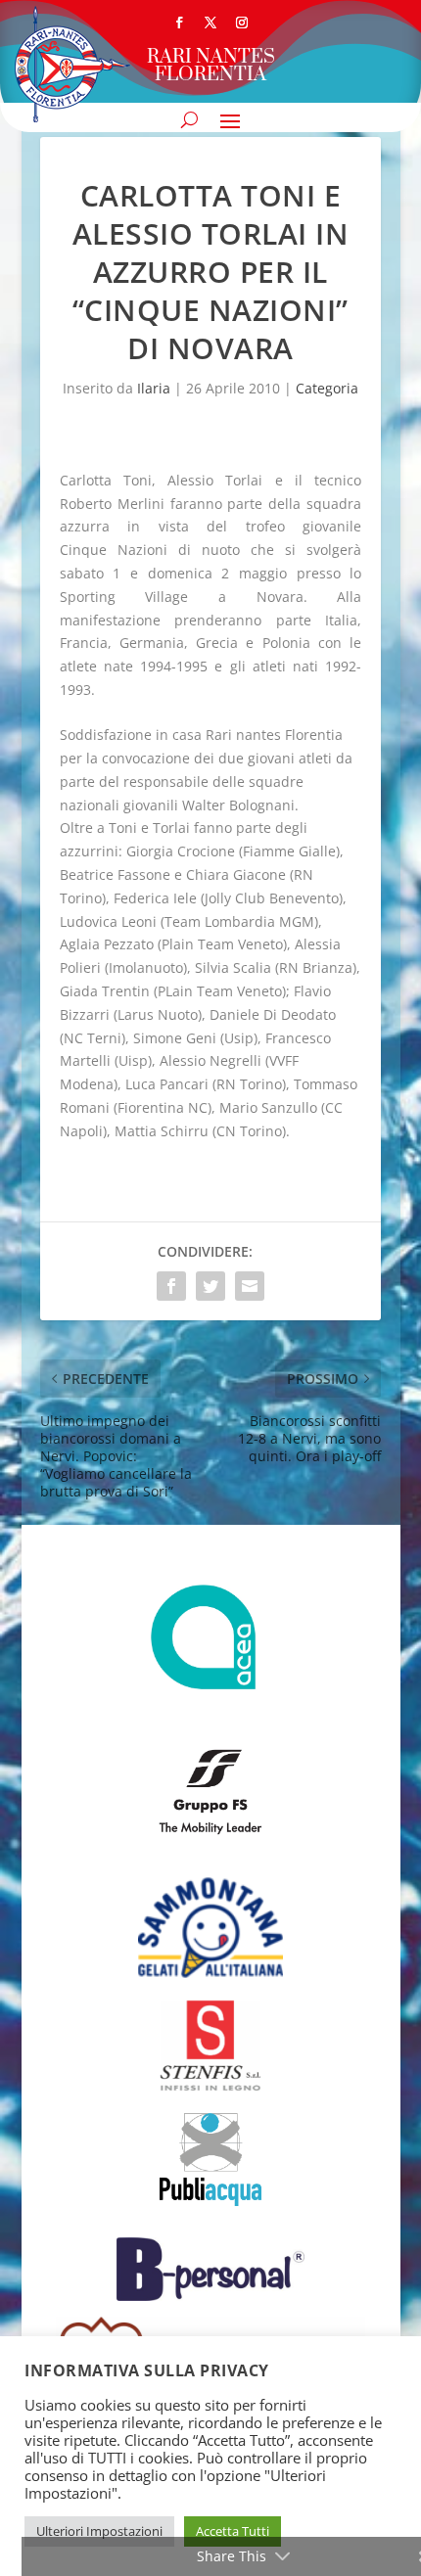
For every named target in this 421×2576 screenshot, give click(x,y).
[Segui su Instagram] (242, 23)
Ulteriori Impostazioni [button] (99, 2531)
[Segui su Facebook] (179, 23)
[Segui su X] (210, 23)
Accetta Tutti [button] (233, 2531)
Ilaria (154, 388)
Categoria (327, 388)
